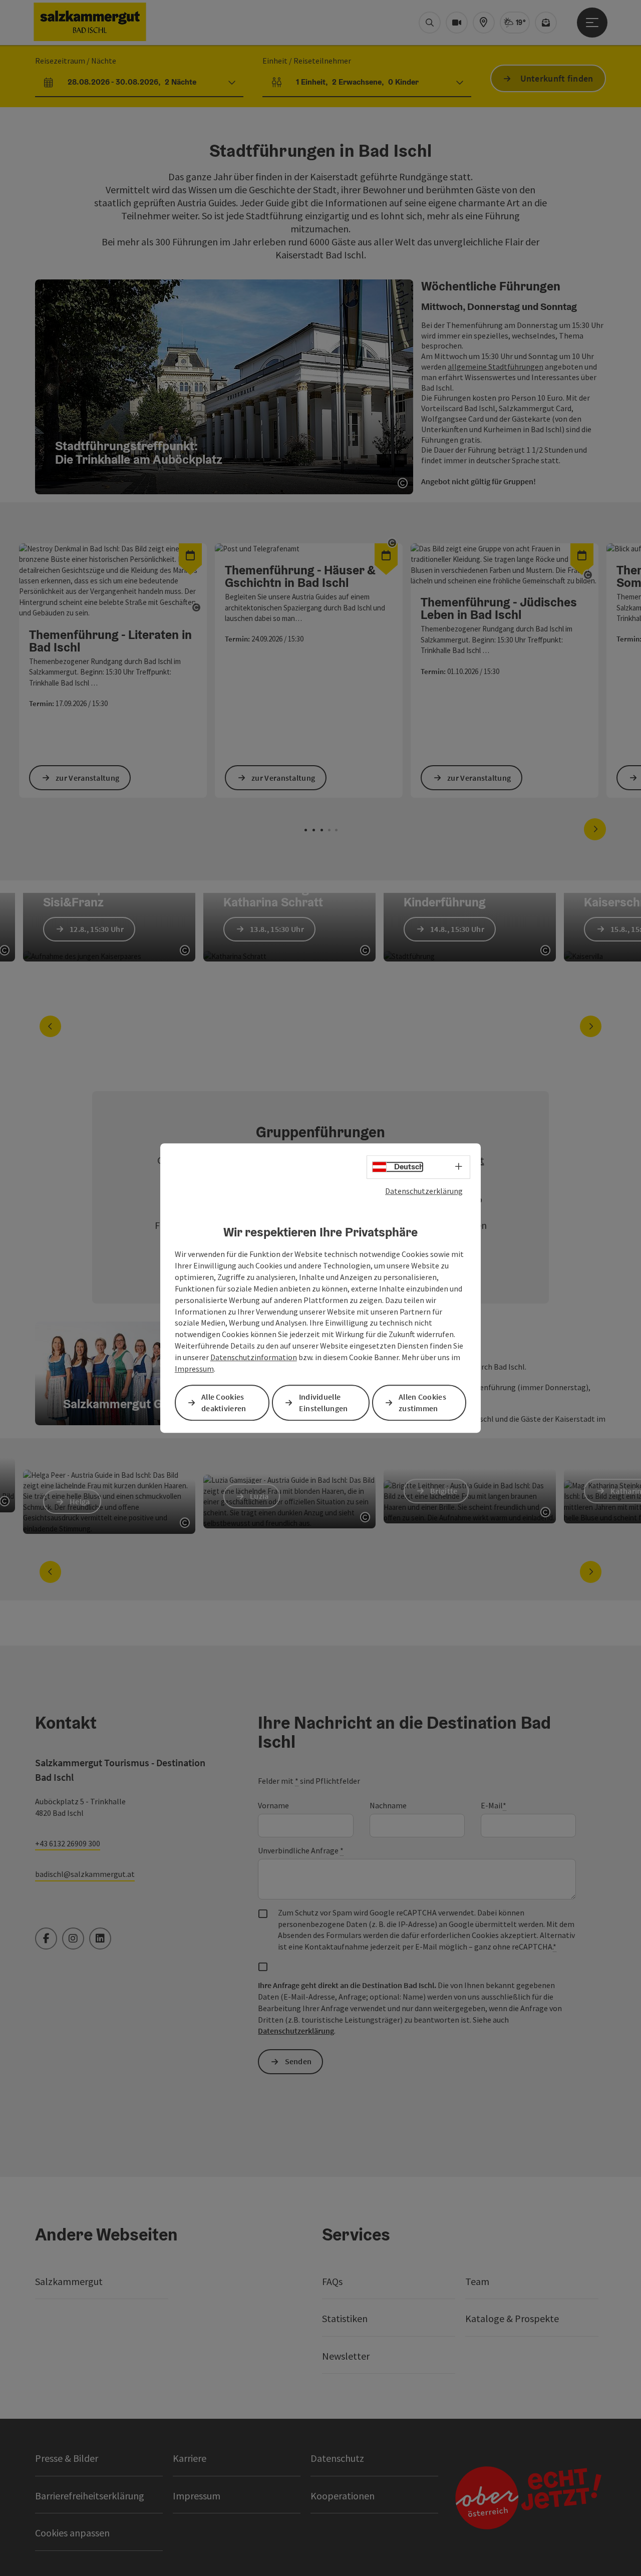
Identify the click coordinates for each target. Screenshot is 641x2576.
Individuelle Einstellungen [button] (324, 1402)
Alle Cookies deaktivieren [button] (224, 1402)
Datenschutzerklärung (424, 1191)
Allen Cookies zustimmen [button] (422, 1402)
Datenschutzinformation (254, 1357)
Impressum (194, 1369)
